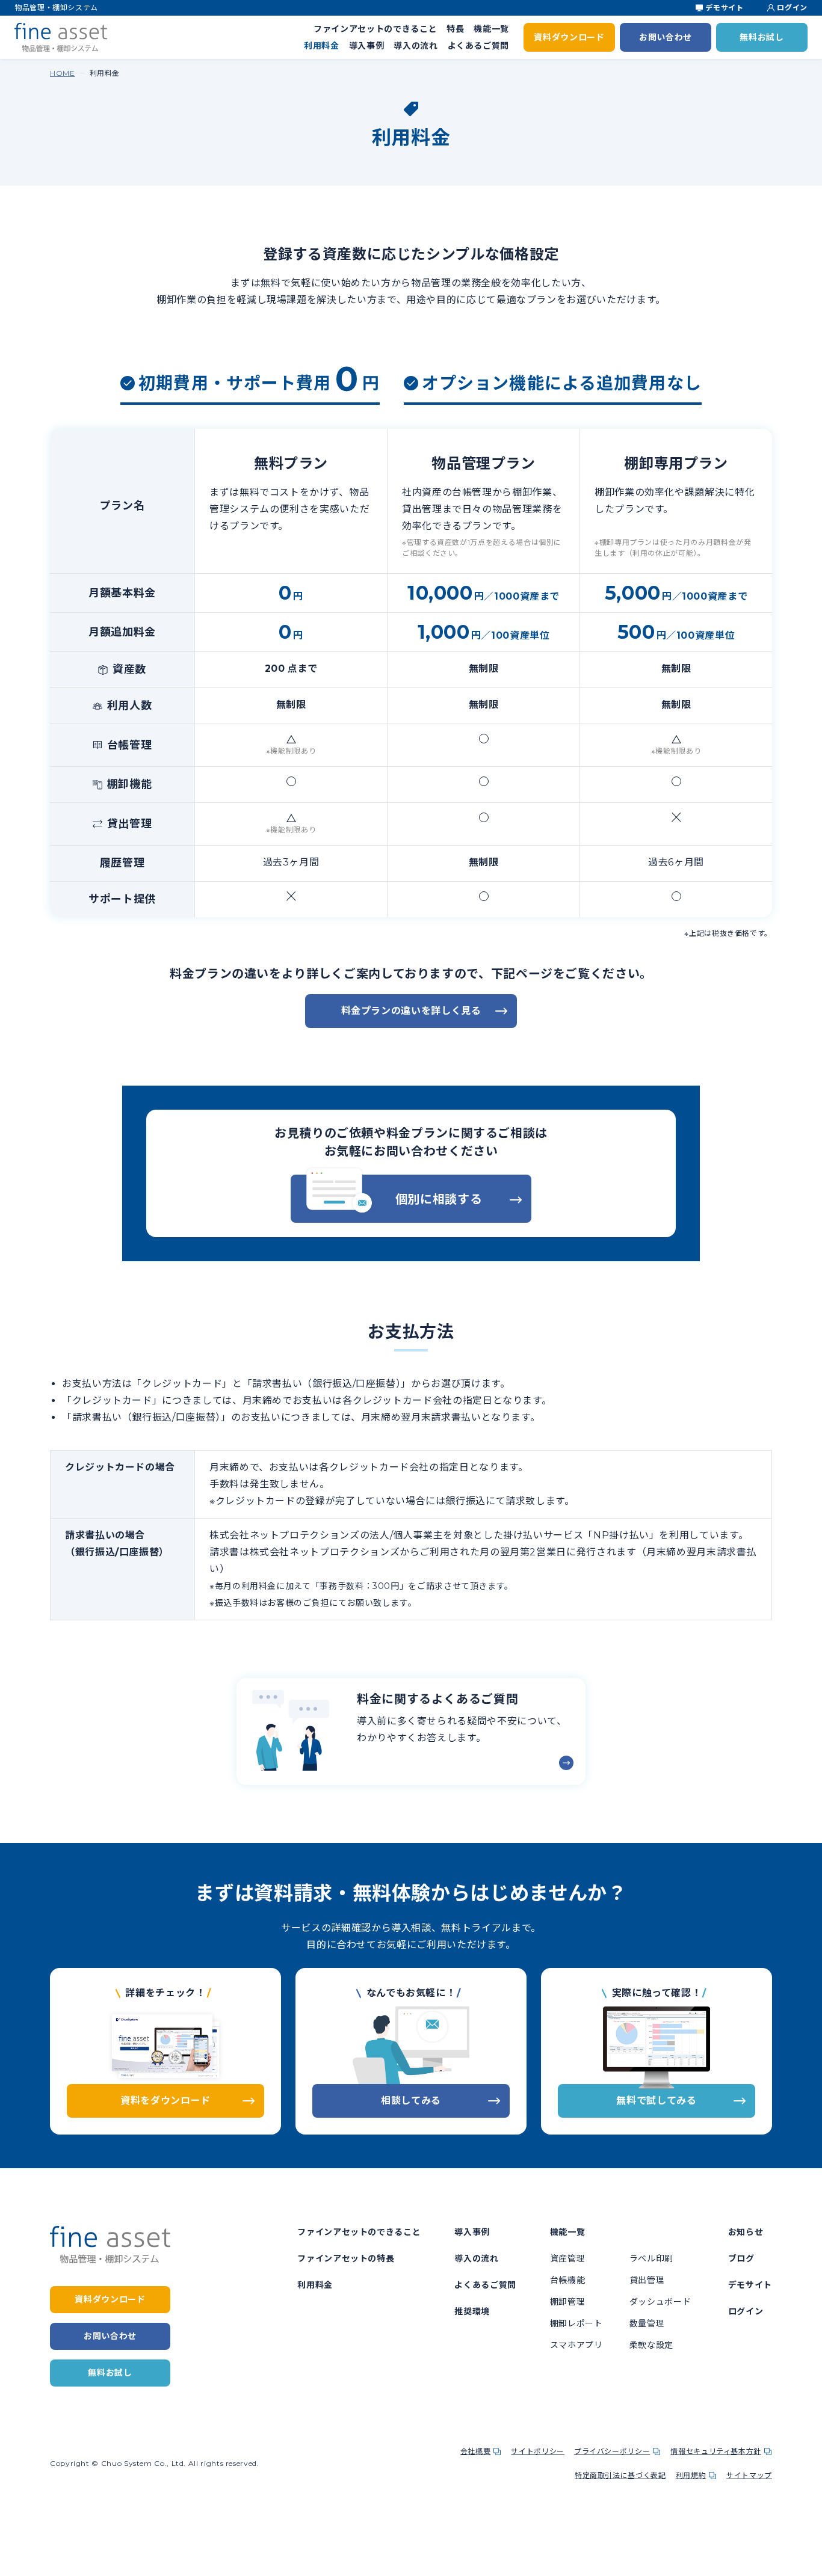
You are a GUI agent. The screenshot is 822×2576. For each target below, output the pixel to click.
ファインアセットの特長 (346, 2258)
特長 (455, 29)
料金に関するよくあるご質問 (437, 1699)
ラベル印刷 (651, 2258)
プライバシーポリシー (612, 2451)
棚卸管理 (568, 2302)
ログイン (792, 8)
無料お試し (762, 37)
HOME (63, 73)
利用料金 (322, 46)
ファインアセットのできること (375, 29)
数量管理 (647, 2323)
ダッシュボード (660, 2302)
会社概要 (476, 2451)
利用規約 (691, 2475)
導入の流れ (416, 46)
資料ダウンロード (569, 37)
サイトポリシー (537, 2451)
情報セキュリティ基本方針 (716, 2451)
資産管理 (568, 2258)
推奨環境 (472, 2311)
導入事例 (367, 46)
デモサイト (724, 8)
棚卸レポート (576, 2323)
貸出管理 (647, 2280)
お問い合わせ (666, 37)
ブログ (741, 2258)
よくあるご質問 (478, 46)
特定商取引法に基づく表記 (620, 2475)
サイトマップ (749, 2475)
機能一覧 (491, 29)
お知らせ (746, 2232)
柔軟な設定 (651, 2345)
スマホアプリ (576, 2345)
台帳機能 (568, 2280)
